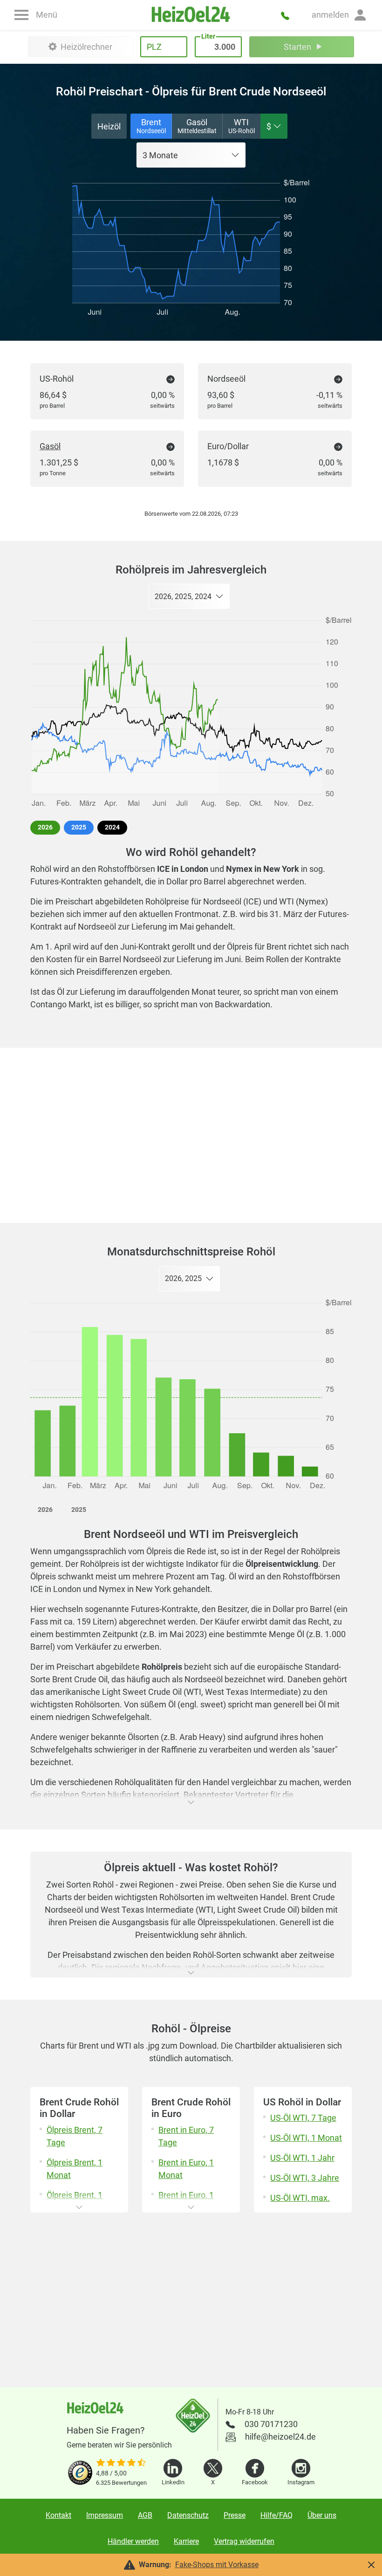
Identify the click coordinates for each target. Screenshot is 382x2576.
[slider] (121, 2463)
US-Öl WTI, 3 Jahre (305, 2178)
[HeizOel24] (191, 15)
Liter (208, 36)
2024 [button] (112, 827)
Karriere (186, 2541)
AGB (145, 2515)
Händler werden (133, 2541)
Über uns (322, 2515)
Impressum (105, 2515)
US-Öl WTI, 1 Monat (306, 2138)
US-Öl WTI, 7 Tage (303, 2118)
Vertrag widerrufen (244, 2541)
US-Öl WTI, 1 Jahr (302, 2158)
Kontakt (58, 2515)
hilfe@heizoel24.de (280, 2437)
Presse (235, 2515)
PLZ (154, 47)
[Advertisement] (191, 1135)
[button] (340, 15)
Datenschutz (188, 2515)
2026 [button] (45, 827)
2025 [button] (79, 827)
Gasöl (50, 446)
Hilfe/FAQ (276, 2515)
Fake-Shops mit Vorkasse (217, 2565)
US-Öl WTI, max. (300, 2198)
